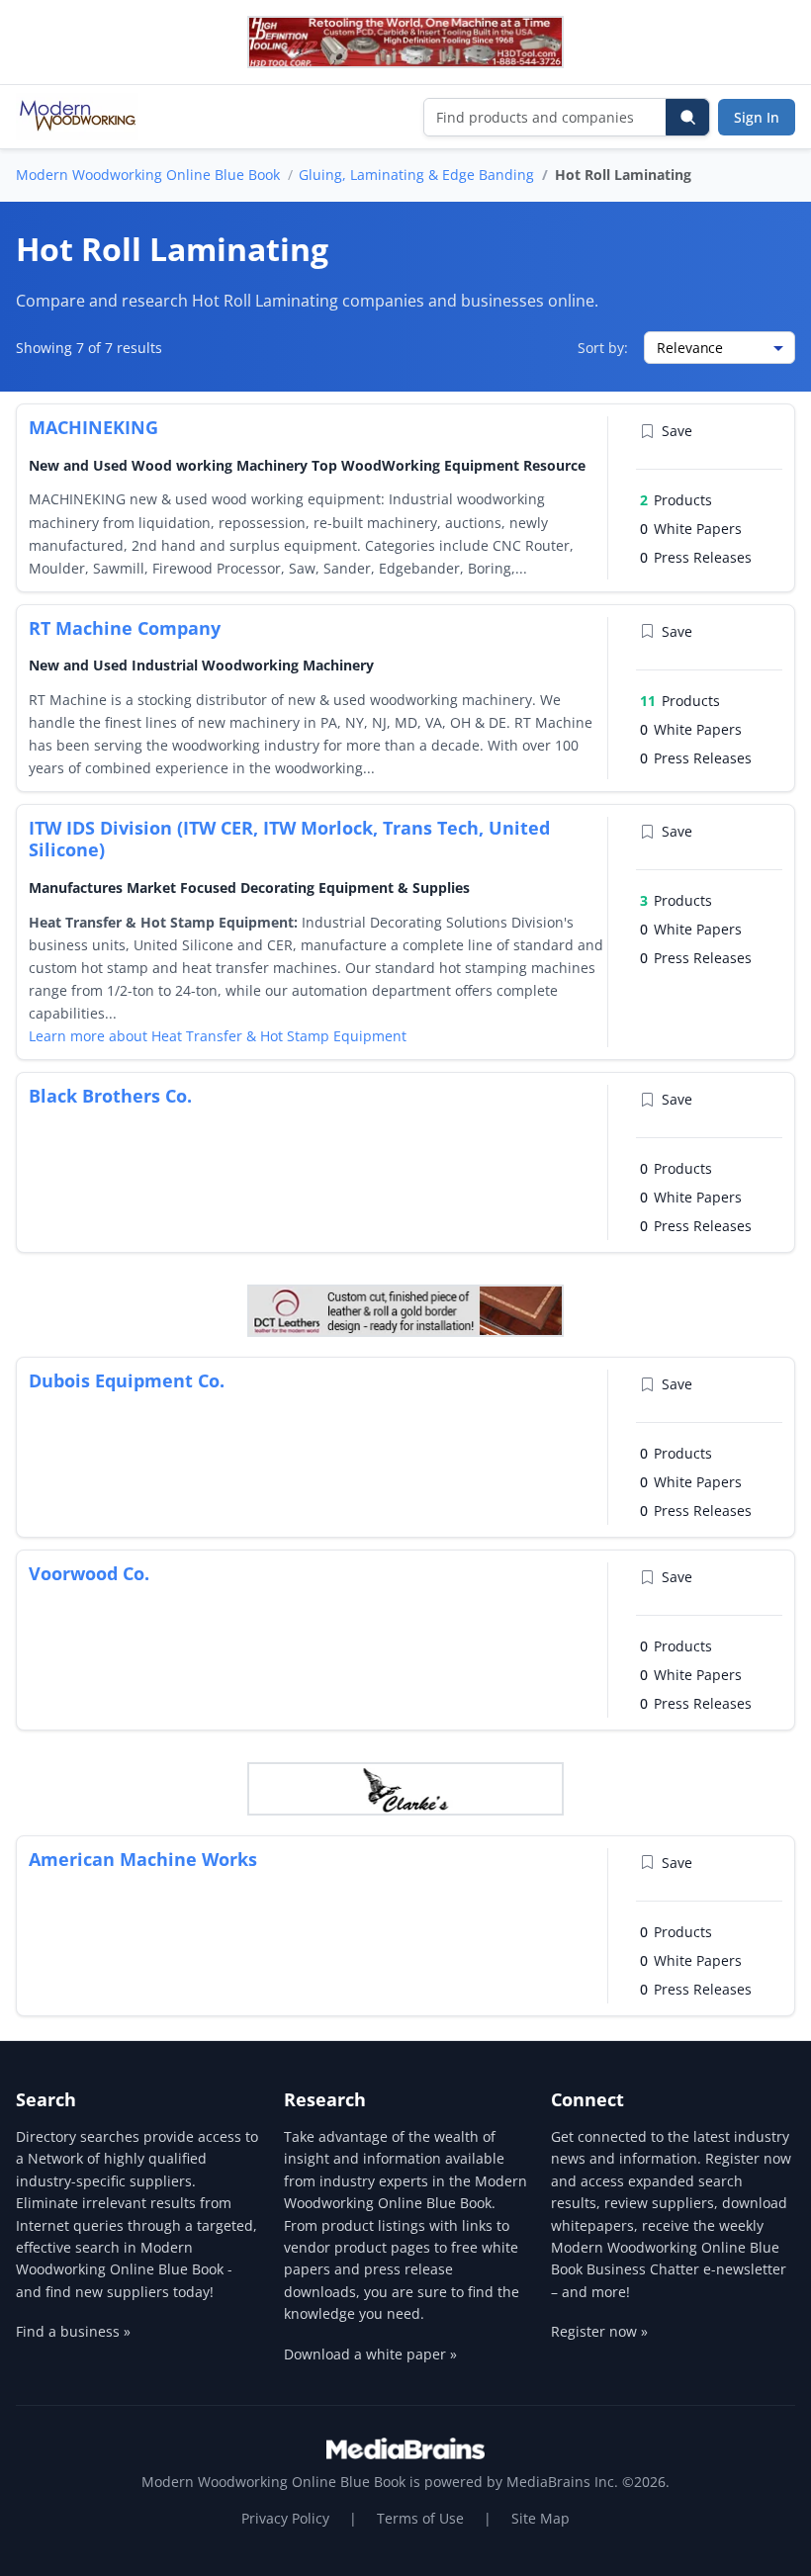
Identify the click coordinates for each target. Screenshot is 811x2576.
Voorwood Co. (89, 1573)
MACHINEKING (93, 427)
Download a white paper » (370, 2354)
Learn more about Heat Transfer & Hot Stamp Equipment (218, 1036)
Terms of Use (420, 2518)
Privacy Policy (285, 2518)
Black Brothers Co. (110, 1096)
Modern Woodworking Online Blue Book (148, 175)
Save (677, 431)
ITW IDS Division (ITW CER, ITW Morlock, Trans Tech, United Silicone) (289, 839)
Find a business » (73, 2331)
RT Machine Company (125, 628)
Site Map (541, 2518)
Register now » (599, 2331)
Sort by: (603, 348)
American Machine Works (143, 1859)
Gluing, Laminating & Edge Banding (416, 175)
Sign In (757, 117)
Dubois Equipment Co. (127, 1380)
